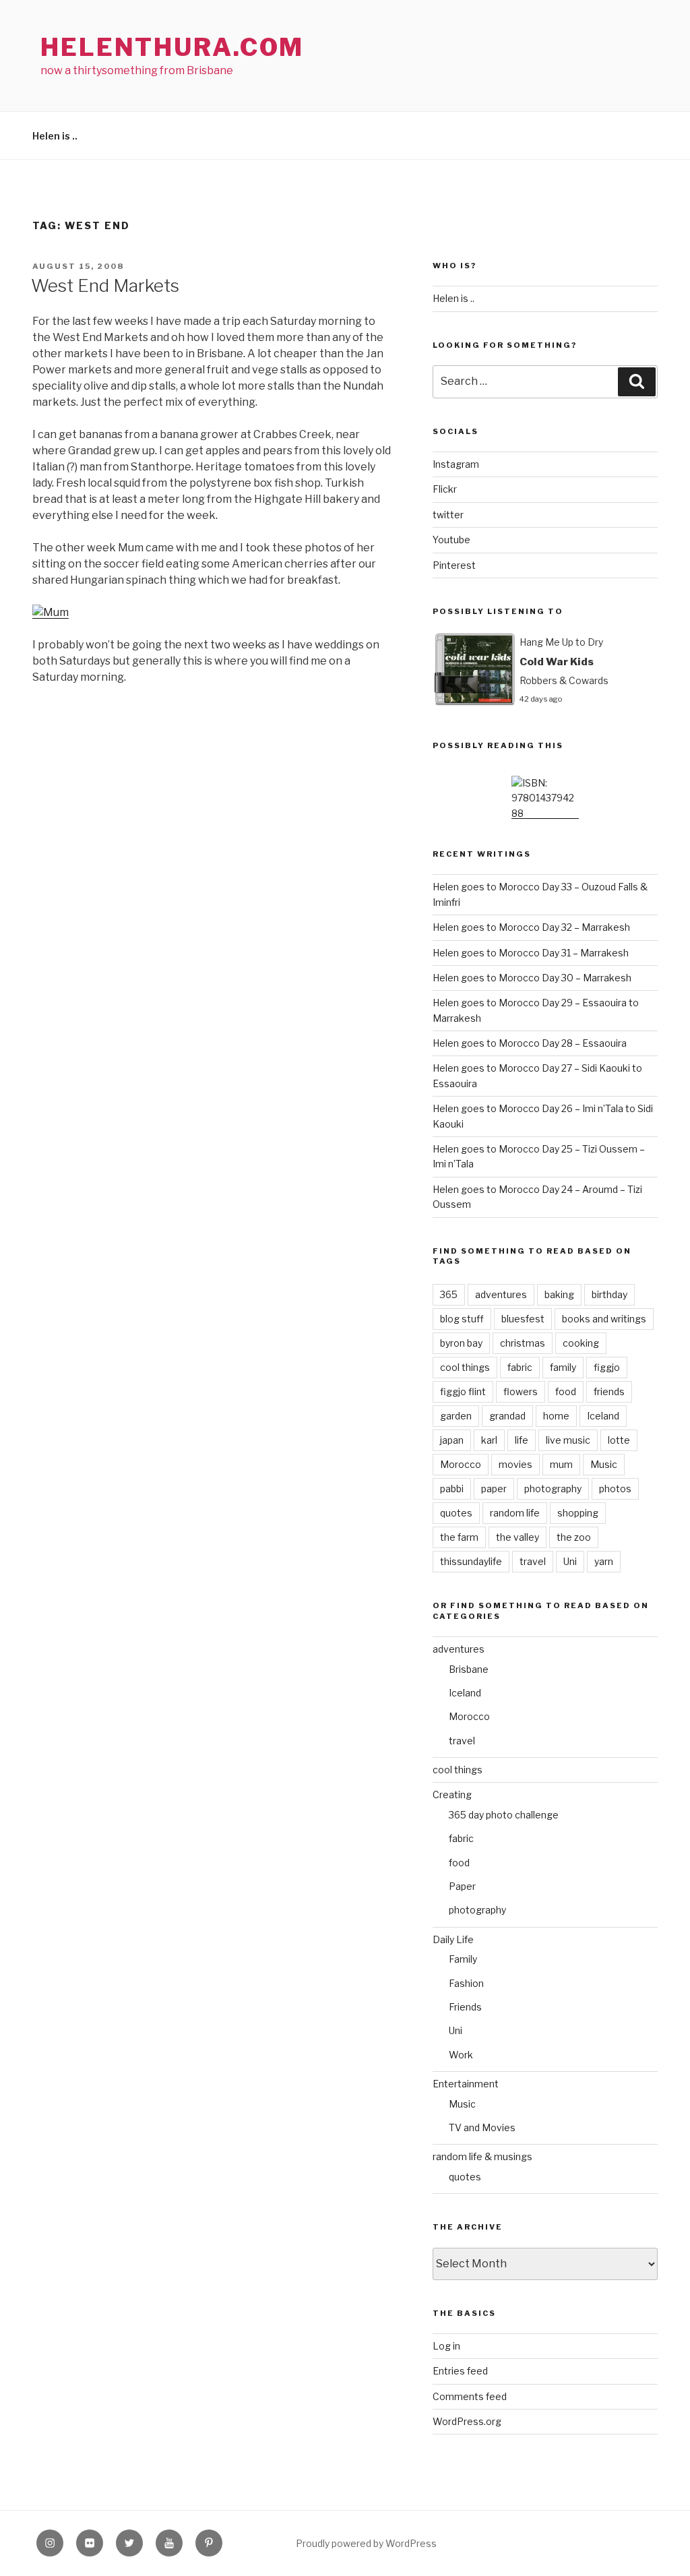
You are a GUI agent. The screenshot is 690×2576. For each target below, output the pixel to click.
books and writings (604, 1319)
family (563, 1367)
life (522, 1440)
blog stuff (462, 1319)
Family (463, 1959)
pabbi (452, 1489)
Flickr (445, 489)
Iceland (603, 1416)
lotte (619, 1440)
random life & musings (482, 2156)
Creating (452, 1795)
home (556, 1416)
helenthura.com (172, 47)
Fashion (466, 1983)
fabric (520, 1367)
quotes (456, 1513)
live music (568, 1440)
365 (449, 1294)
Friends (465, 2007)
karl (489, 1440)
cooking (581, 1343)
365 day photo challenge (504, 1815)
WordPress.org (467, 2421)
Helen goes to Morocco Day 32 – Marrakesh (531, 927)
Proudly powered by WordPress (366, 2543)
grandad (507, 1416)
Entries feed (460, 2371)
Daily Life (453, 1939)
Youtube (451, 540)
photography (553, 1489)
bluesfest (523, 1319)
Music (604, 1464)
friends (609, 1391)
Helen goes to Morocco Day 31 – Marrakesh (531, 953)
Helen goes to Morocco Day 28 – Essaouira (530, 1043)
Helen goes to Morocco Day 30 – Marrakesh (532, 978)
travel (533, 1561)
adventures (501, 1294)
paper (494, 1489)
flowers (521, 1391)
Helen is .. (55, 136)
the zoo (574, 1537)
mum (561, 1464)
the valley (517, 1537)
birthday (609, 1294)
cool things (465, 1367)
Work (461, 2055)
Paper (462, 1886)
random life (515, 1513)
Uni (570, 1561)
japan (452, 1440)
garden (456, 1416)
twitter (448, 515)
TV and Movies (482, 2127)
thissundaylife (471, 1561)
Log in (446, 2346)
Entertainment (466, 2084)
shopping (578, 1513)
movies (515, 1464)
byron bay (461, 1343)
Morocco (461, 1464)
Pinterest (454, 565)
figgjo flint (463, 1391)
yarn (604, 1561)
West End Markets (105, 285)
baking (559, 1294)
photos (615, 1489)
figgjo (607, 1367)
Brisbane (469, 1669)
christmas (523, 1343)
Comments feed (470, 2396)
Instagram (456, 464)
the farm (459, 1537)
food (566, 1391)
